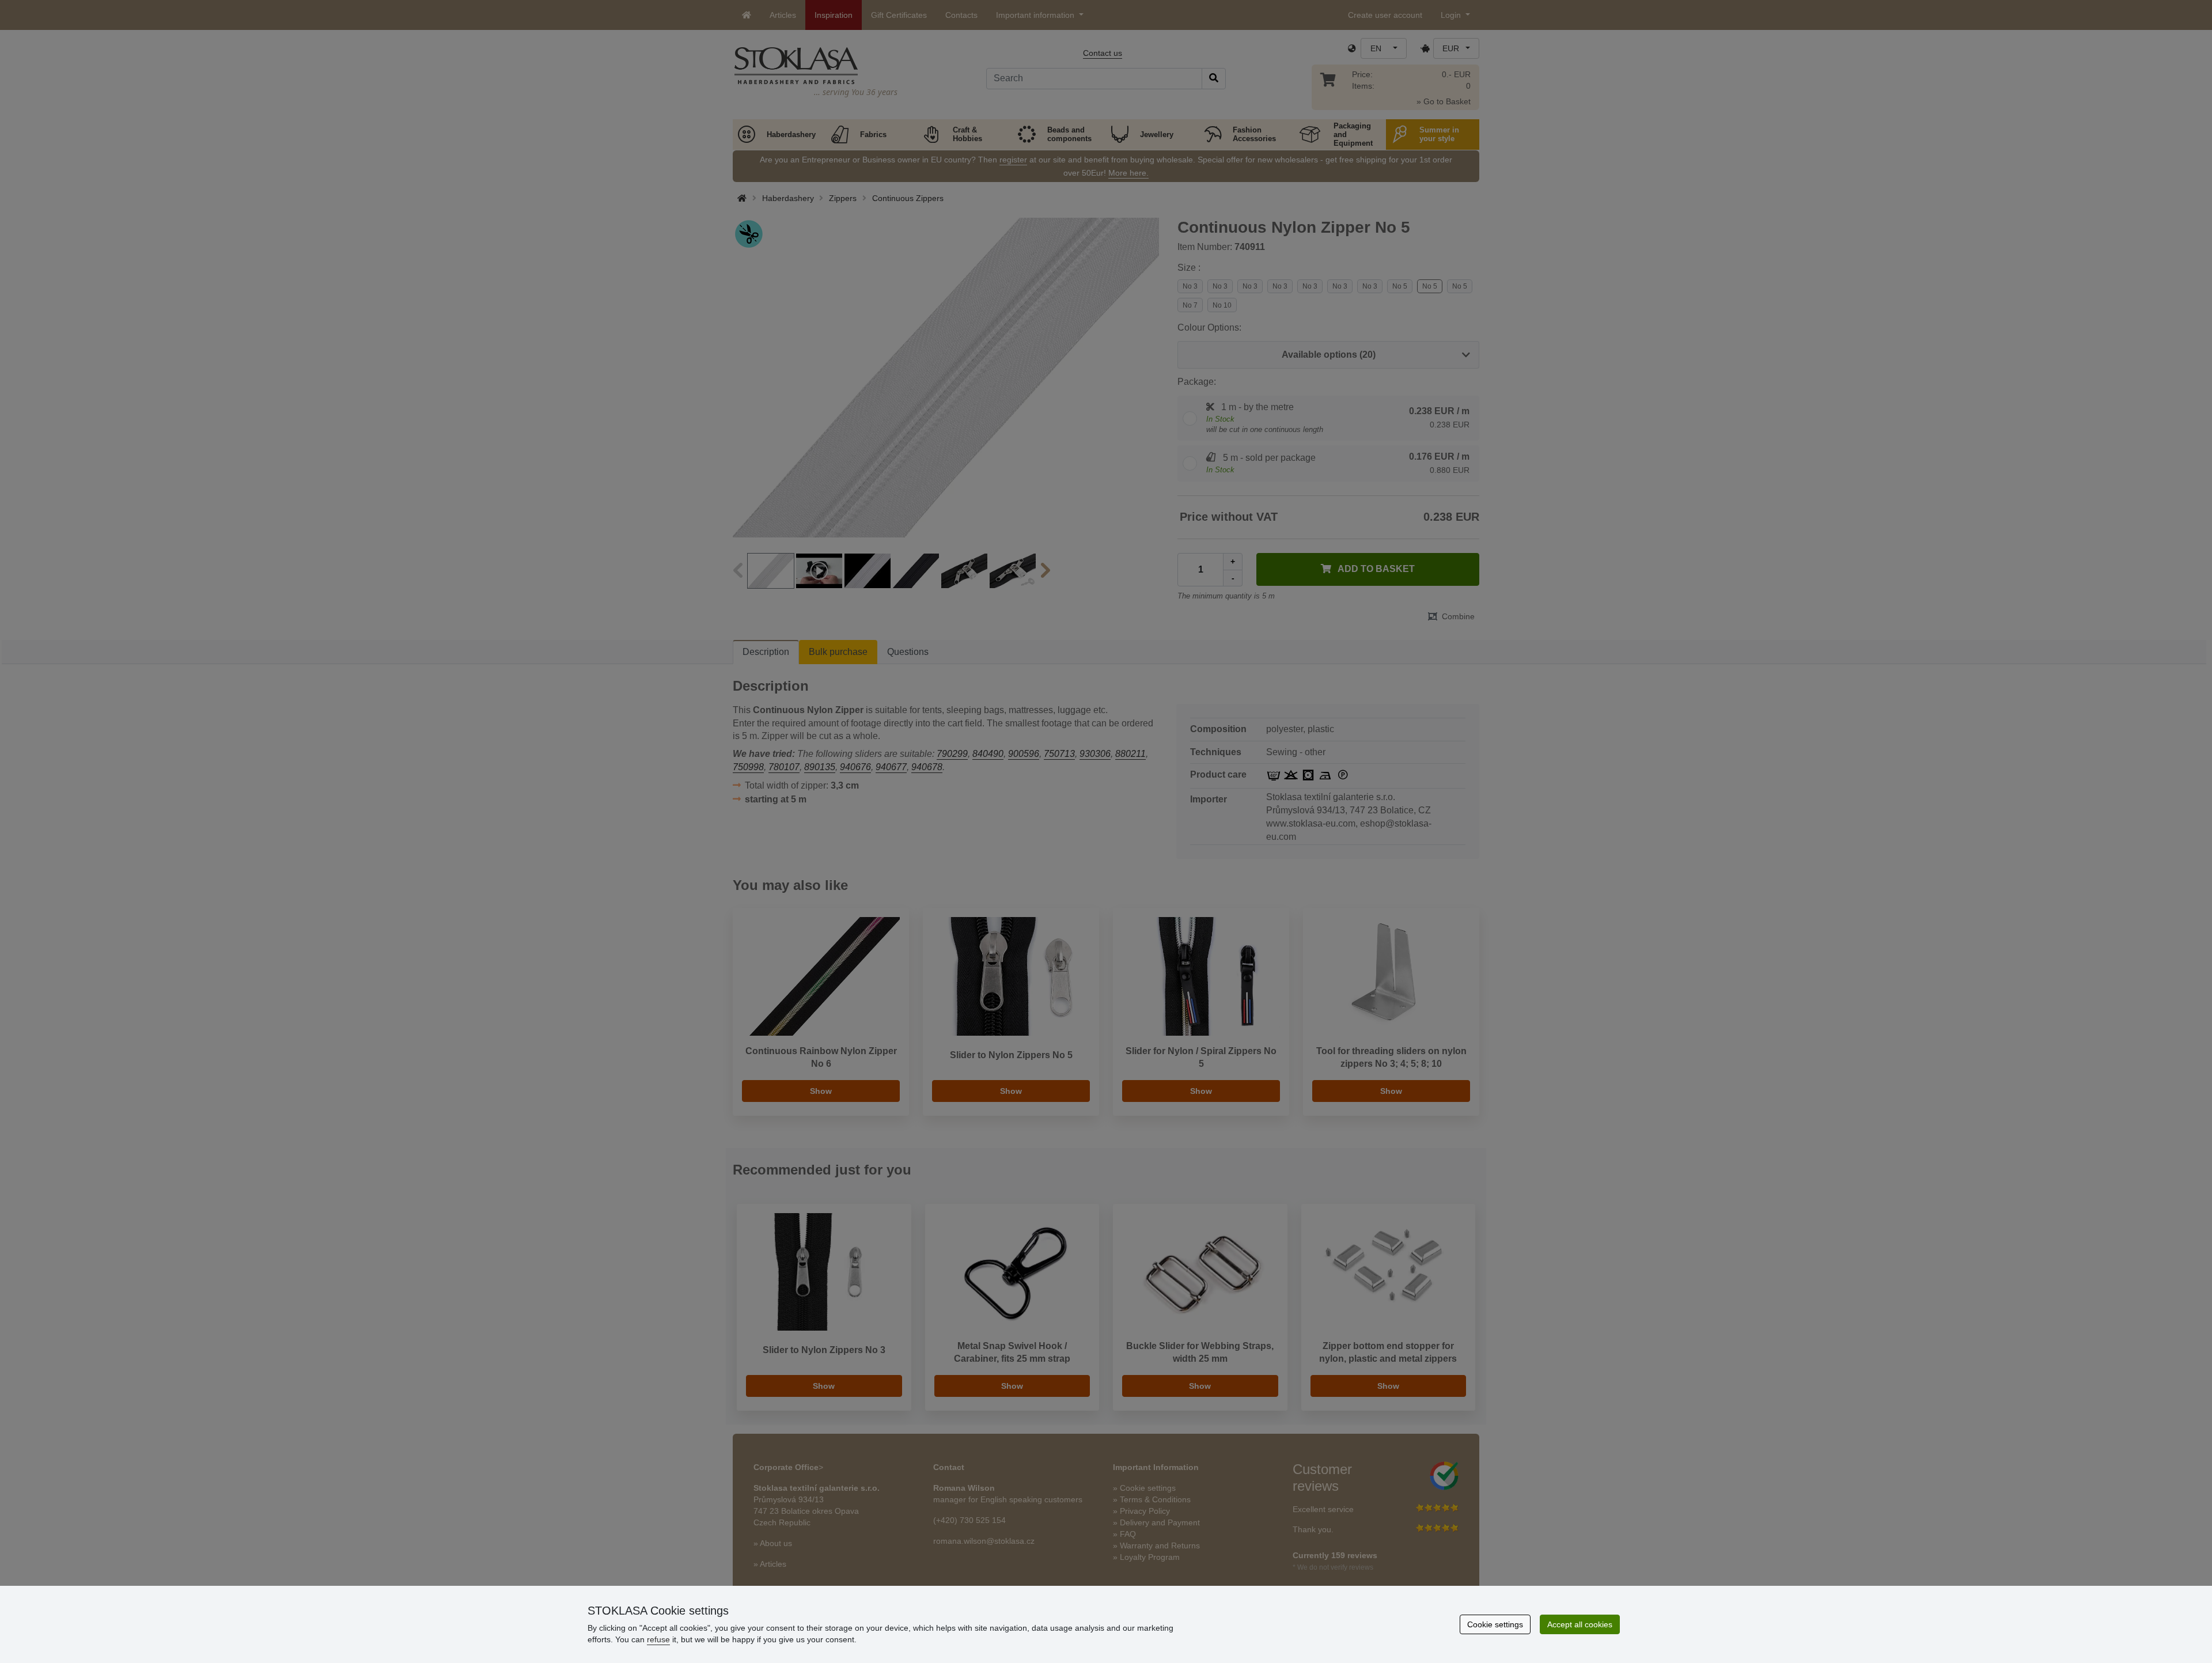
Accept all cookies (1580, 1624)
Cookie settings (1495, 1624)
